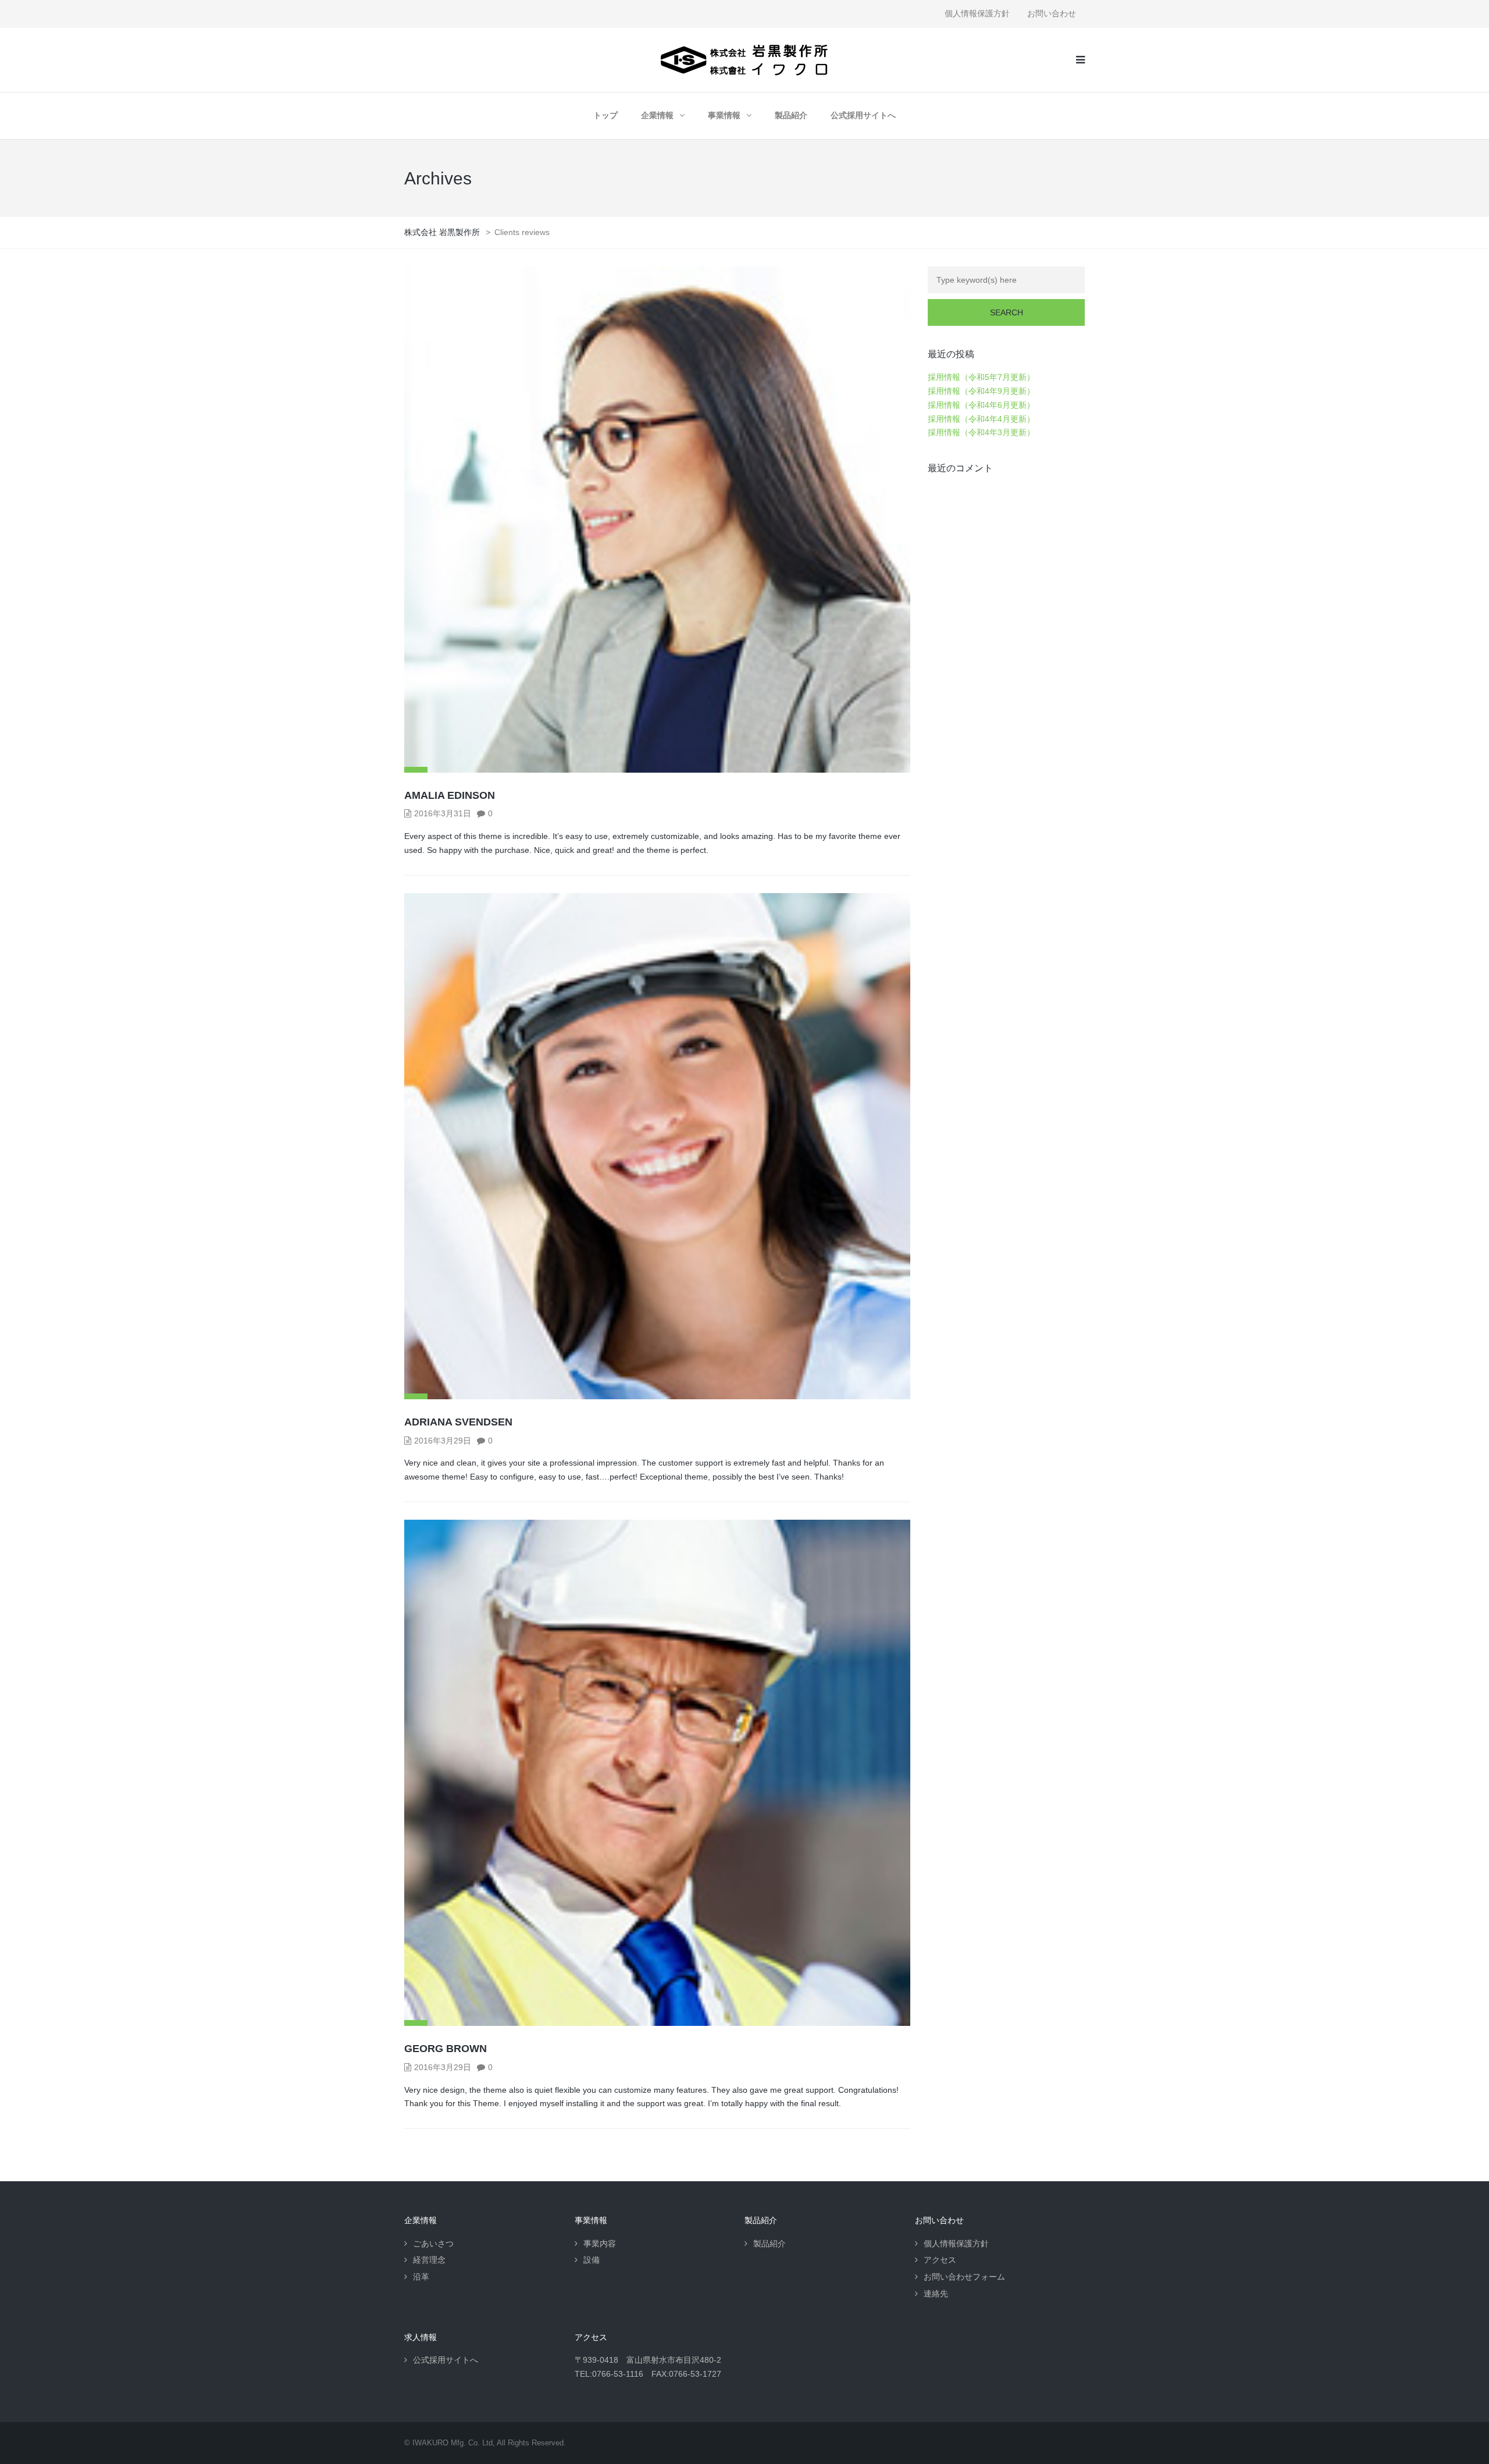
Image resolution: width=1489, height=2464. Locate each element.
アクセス (940, 2260)
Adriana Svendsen (458, 1422)
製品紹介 (791, 115)
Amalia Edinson (450, 795)
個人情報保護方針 (977, 13)
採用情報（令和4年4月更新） (981, 419)
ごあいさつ (433, 2243)
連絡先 (936, 2294)
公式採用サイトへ (863, 115)
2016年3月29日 (443, 1441)
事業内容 (600, 2243)
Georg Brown (446, 2049)
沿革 (421, 2277)
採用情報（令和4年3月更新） (981, 432)
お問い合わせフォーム (964, 2277)
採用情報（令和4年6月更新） (981, 405)
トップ (605, 115)
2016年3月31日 (443, 813)
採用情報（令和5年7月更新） (981, 377)
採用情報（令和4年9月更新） (981, 391)
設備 (592, 2260)
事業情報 (724, 115)
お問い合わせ (1052, 13)
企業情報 (657, 115)
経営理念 (429, 2260)
